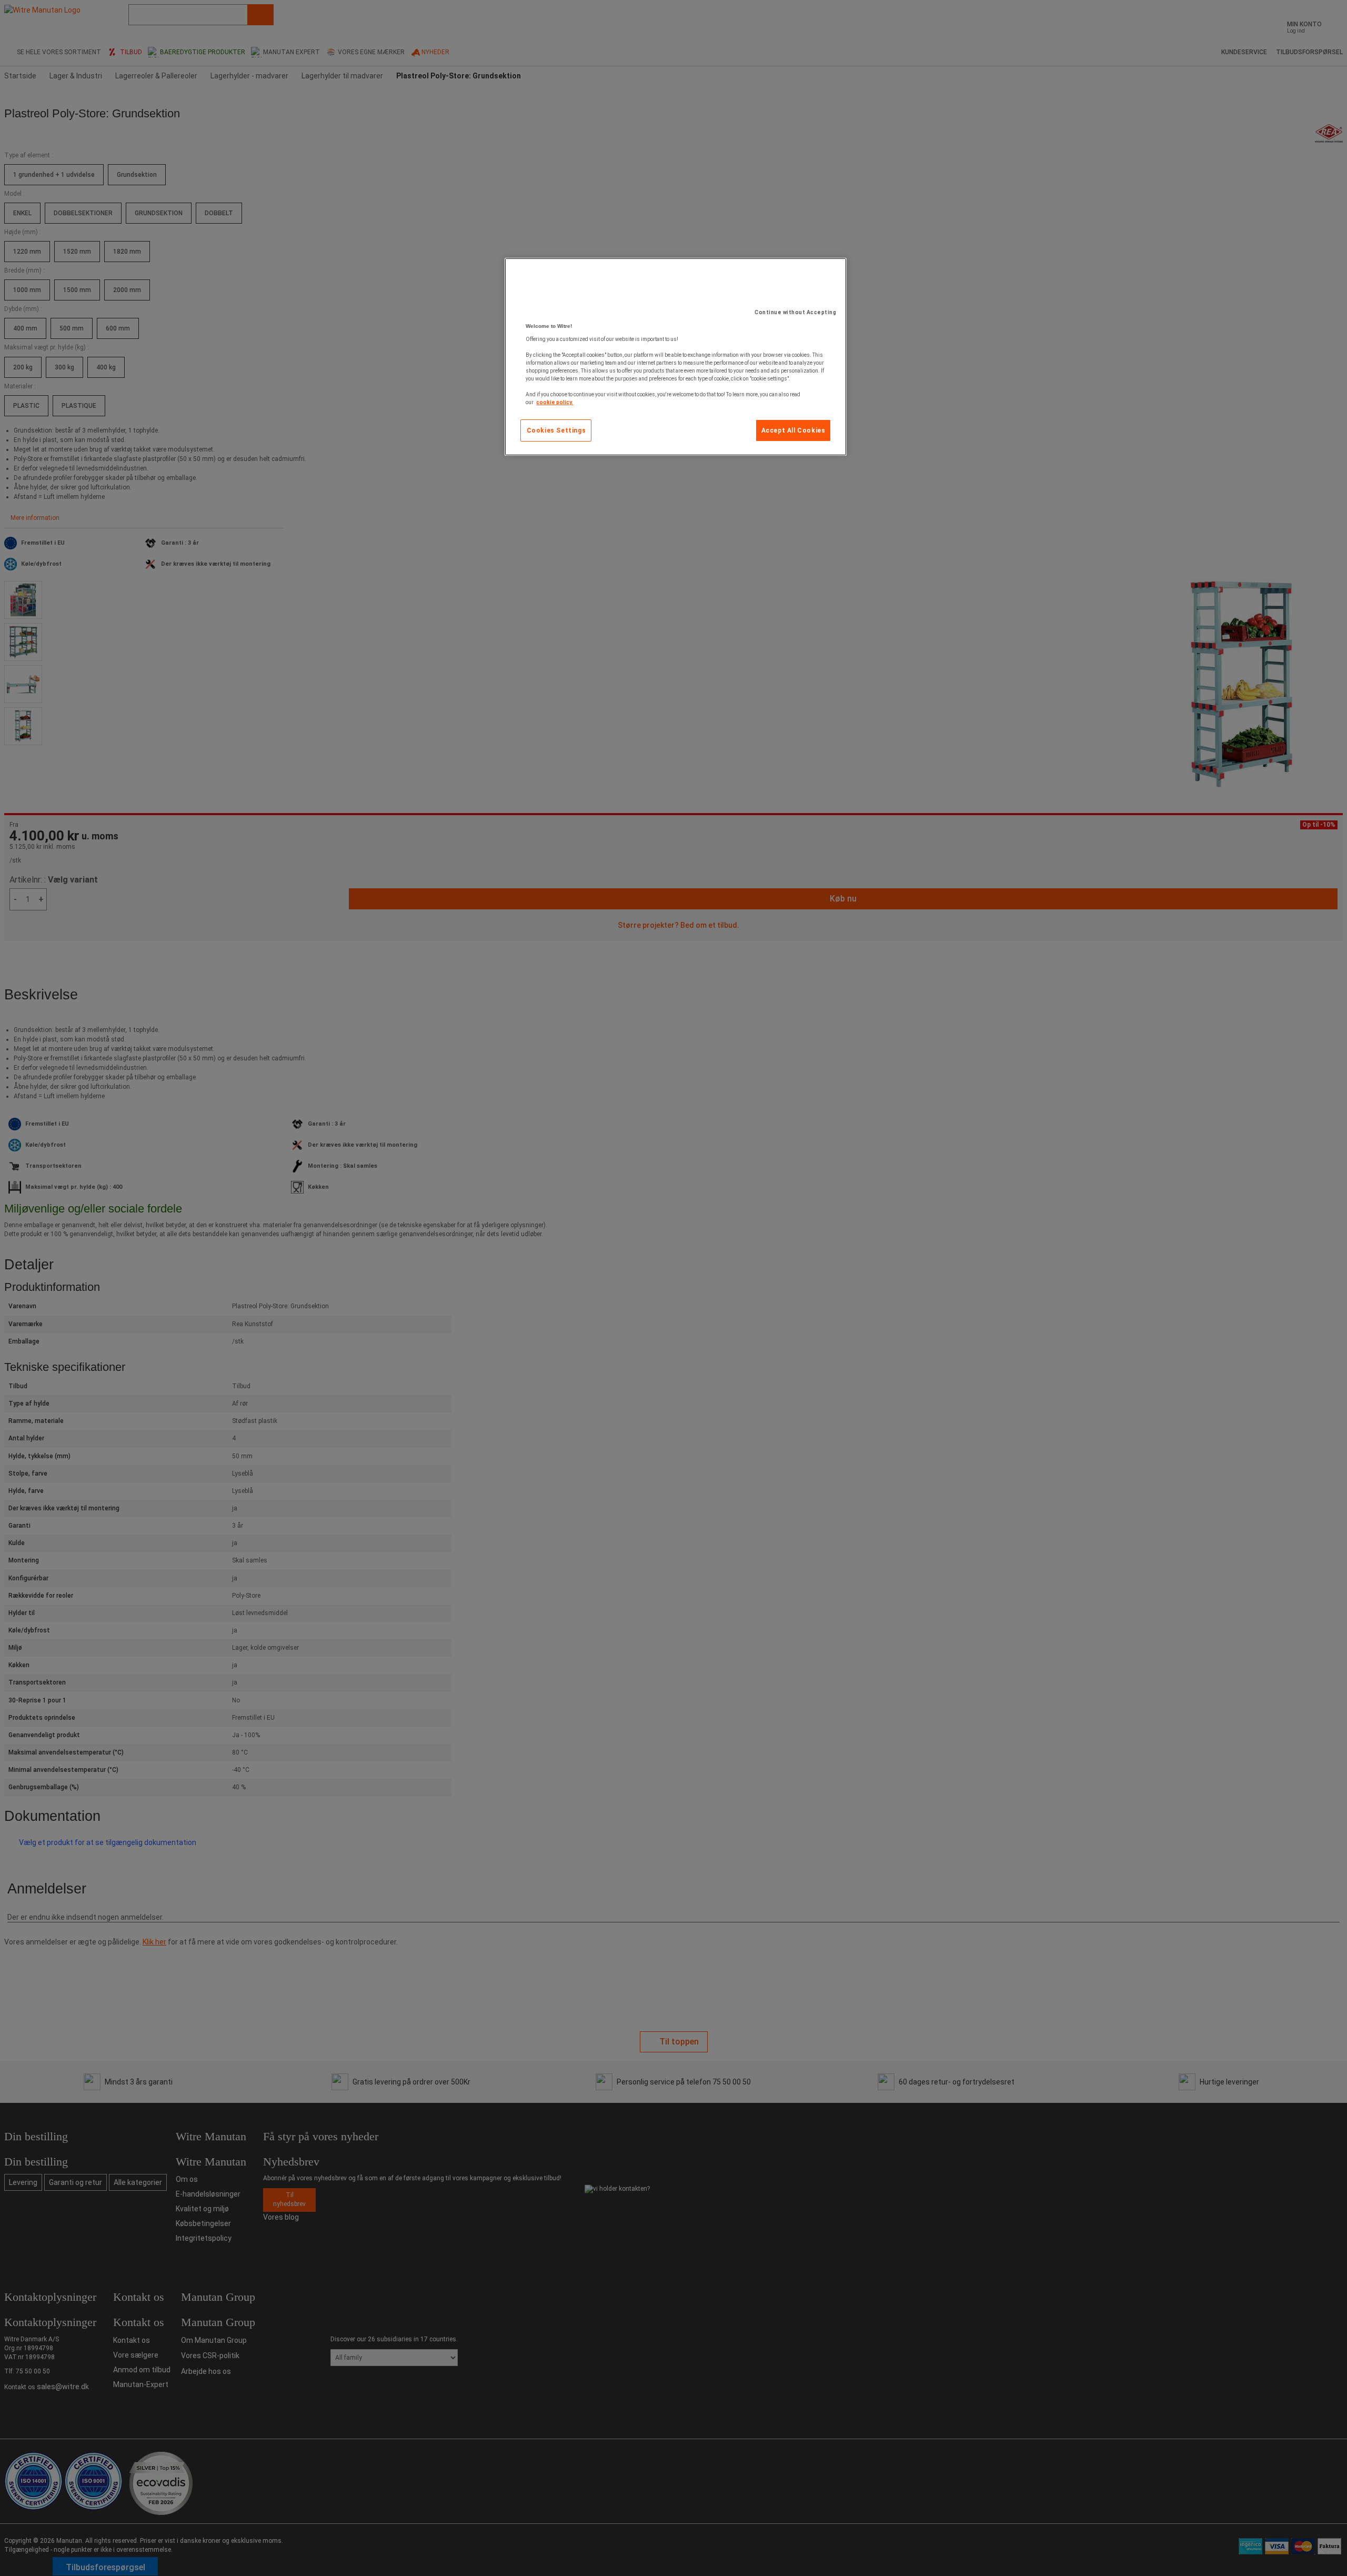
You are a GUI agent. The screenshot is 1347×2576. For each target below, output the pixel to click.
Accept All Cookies (793, 430)
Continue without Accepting (795, 312)
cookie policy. (555, 402)
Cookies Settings (556, 430)
